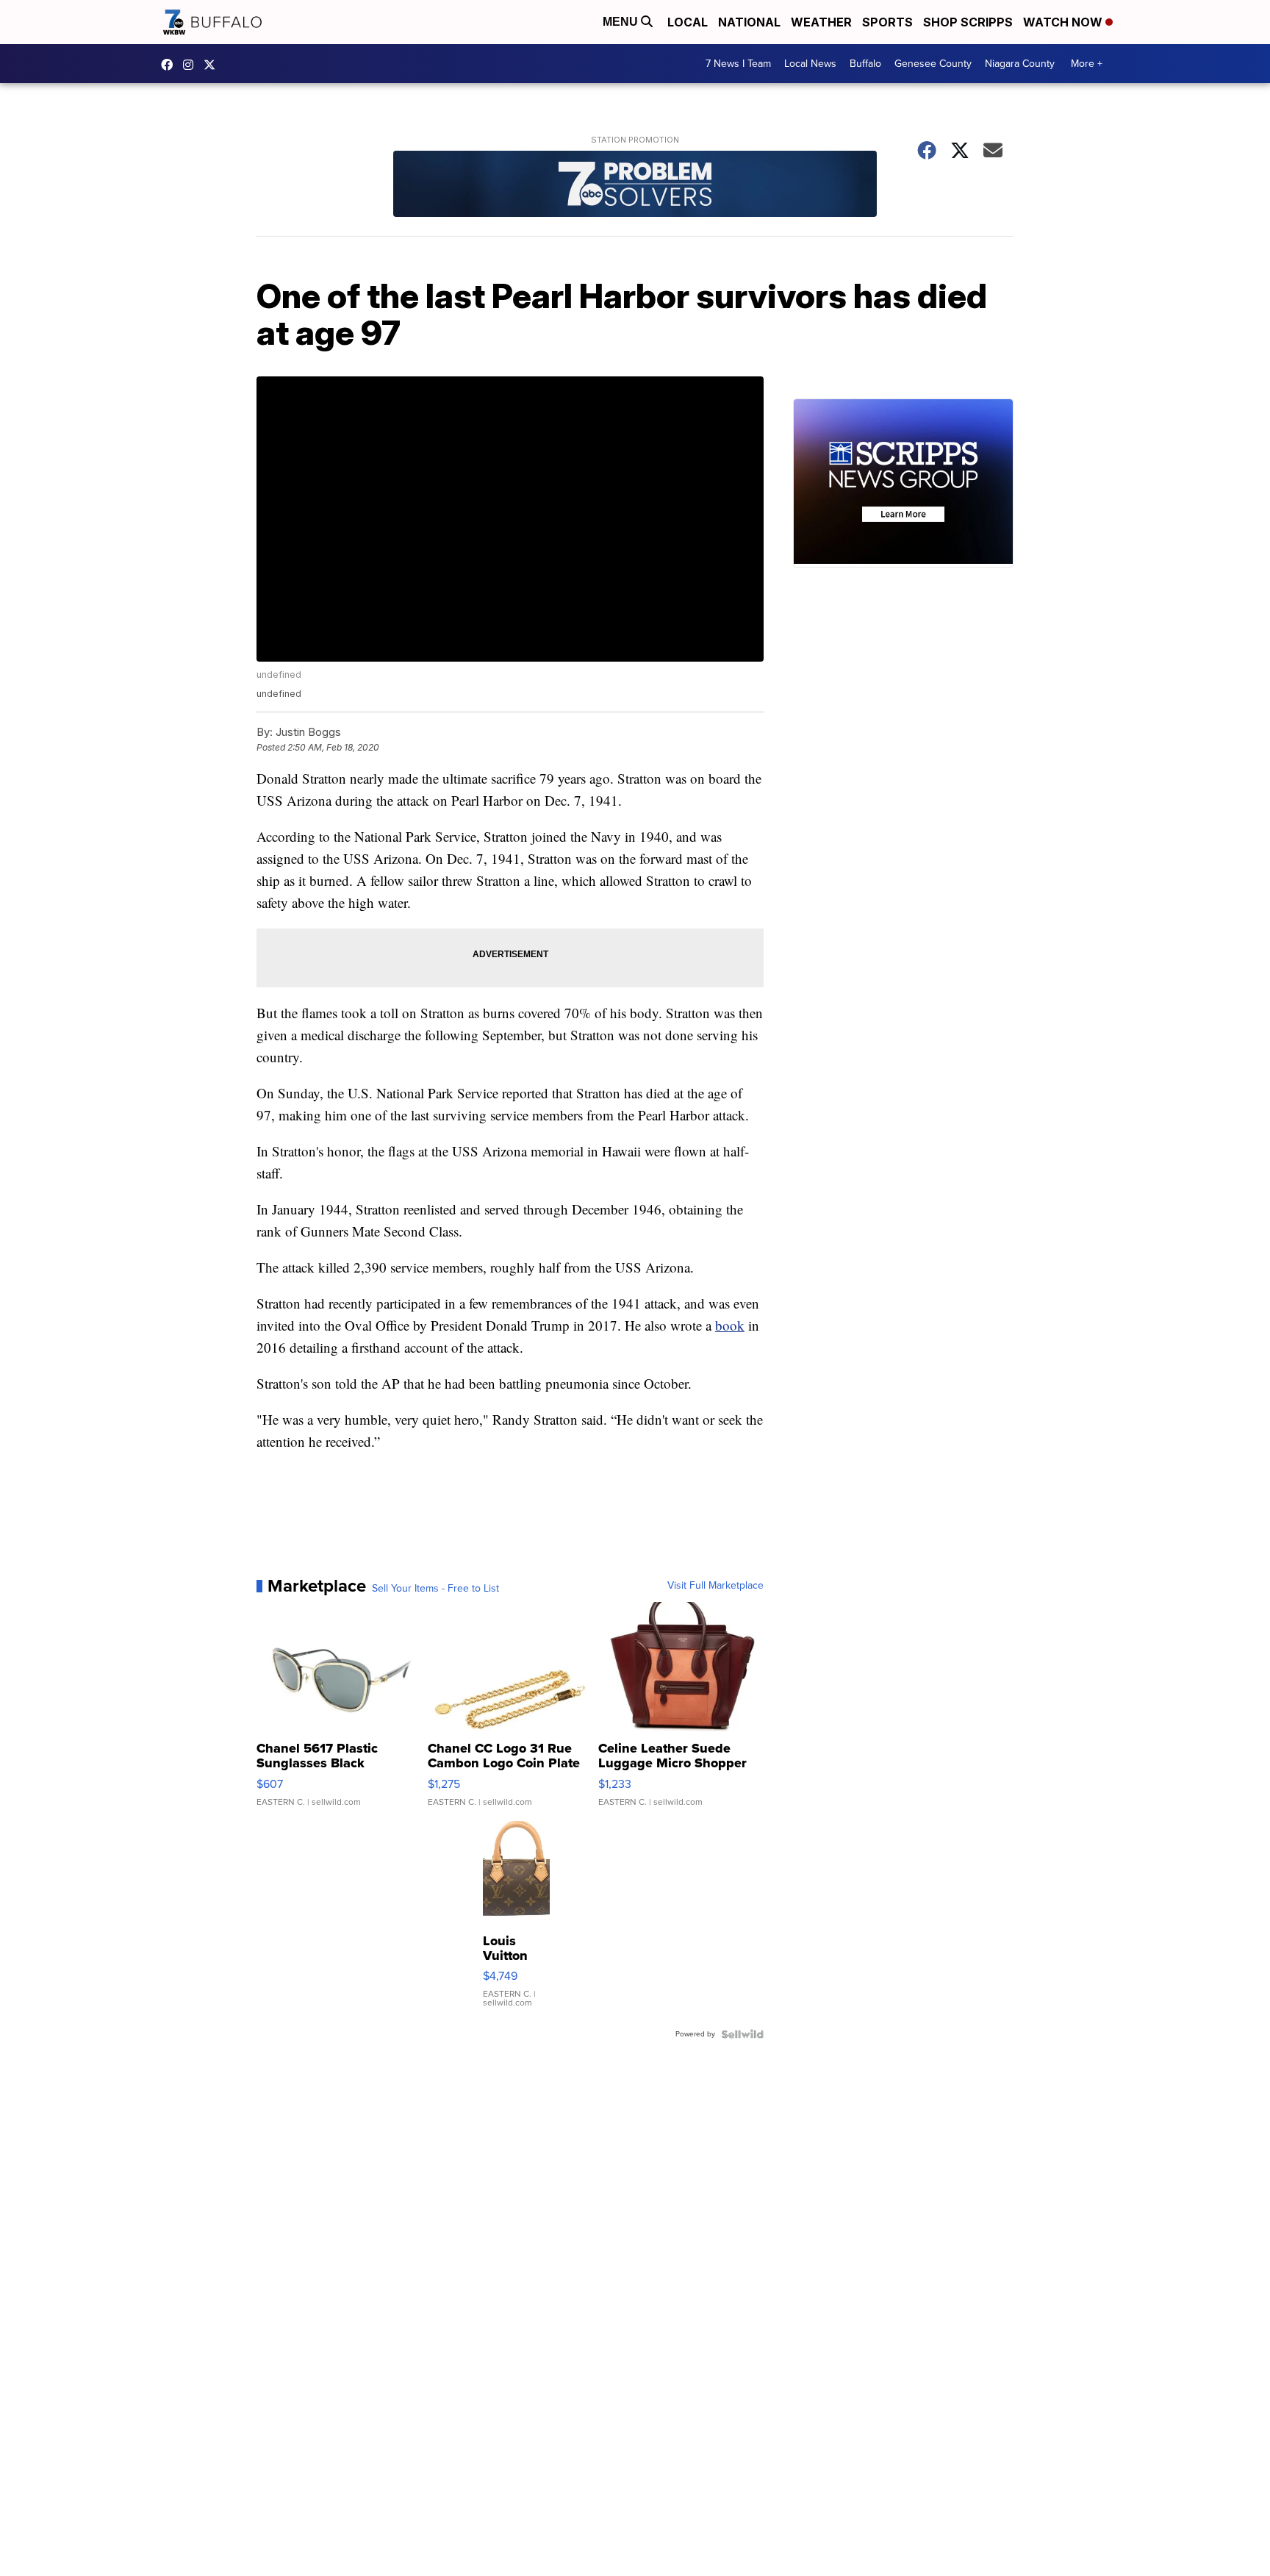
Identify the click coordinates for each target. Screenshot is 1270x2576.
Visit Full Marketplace (715, 1586)
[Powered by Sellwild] (742, 2034)
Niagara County (1020, 64)
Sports (887, 22)
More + (1087, 64)
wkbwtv (171, 65)
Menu (622, 22)
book (730, 1325)
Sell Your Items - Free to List (435, 1589)
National (749, 22)
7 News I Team (738, 64)
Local (688, 22)
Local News (810, 64)
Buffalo (865, 64)
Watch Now (1064, 22)
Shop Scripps (968, 22)
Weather (821, 22)
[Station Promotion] (635, 186)
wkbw (192, 65)
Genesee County (933, 64)
